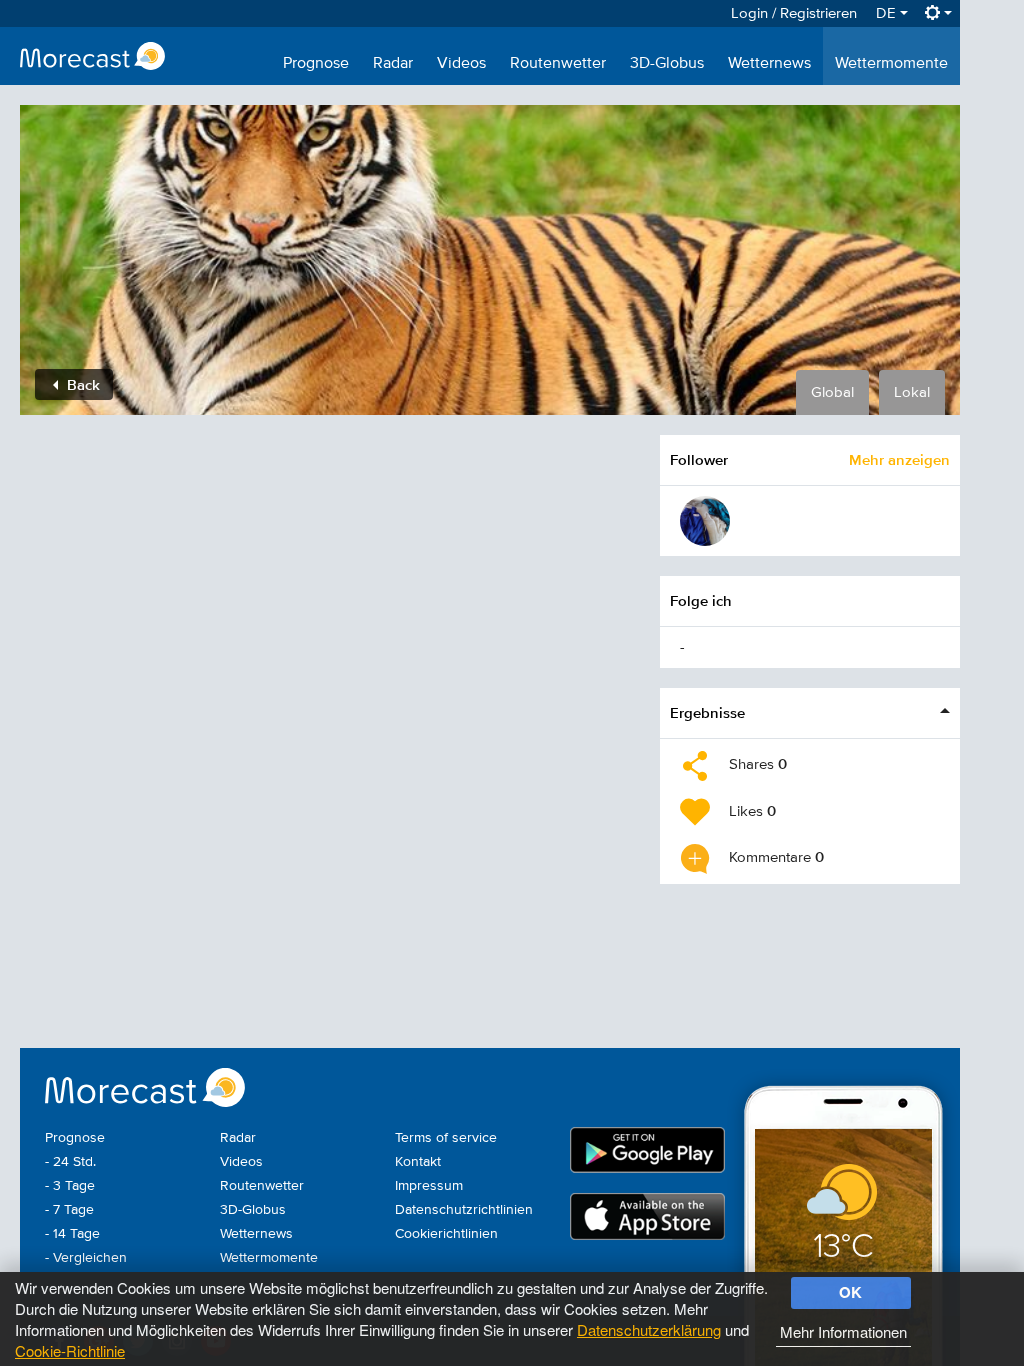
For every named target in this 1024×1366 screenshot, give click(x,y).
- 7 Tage (69, 1210)
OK (850, 1292)
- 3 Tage (70, 1186)
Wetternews (769, 64)
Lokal (912, 392)
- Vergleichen (86, 1258)
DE (888, 13)
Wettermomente (891, 64)
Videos (461, 64)
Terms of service (446, 1138)
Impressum (429, 1186)
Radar (393, 64)
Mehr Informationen (843, 1331)
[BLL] (705, 521)
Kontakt (418, 1162)
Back (81, 384)
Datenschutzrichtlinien (464, 1210)
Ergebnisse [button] (707, 712)
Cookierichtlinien (446, 1234)
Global (832, 392)
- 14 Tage (72, 1234)
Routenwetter (558, 64)
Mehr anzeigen (899, 459)
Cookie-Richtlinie (70, 1350)
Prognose (316, 64)
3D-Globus (667, 64)
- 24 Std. (70, 1162)
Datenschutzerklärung (649, 1329)
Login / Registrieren (794, 13)
